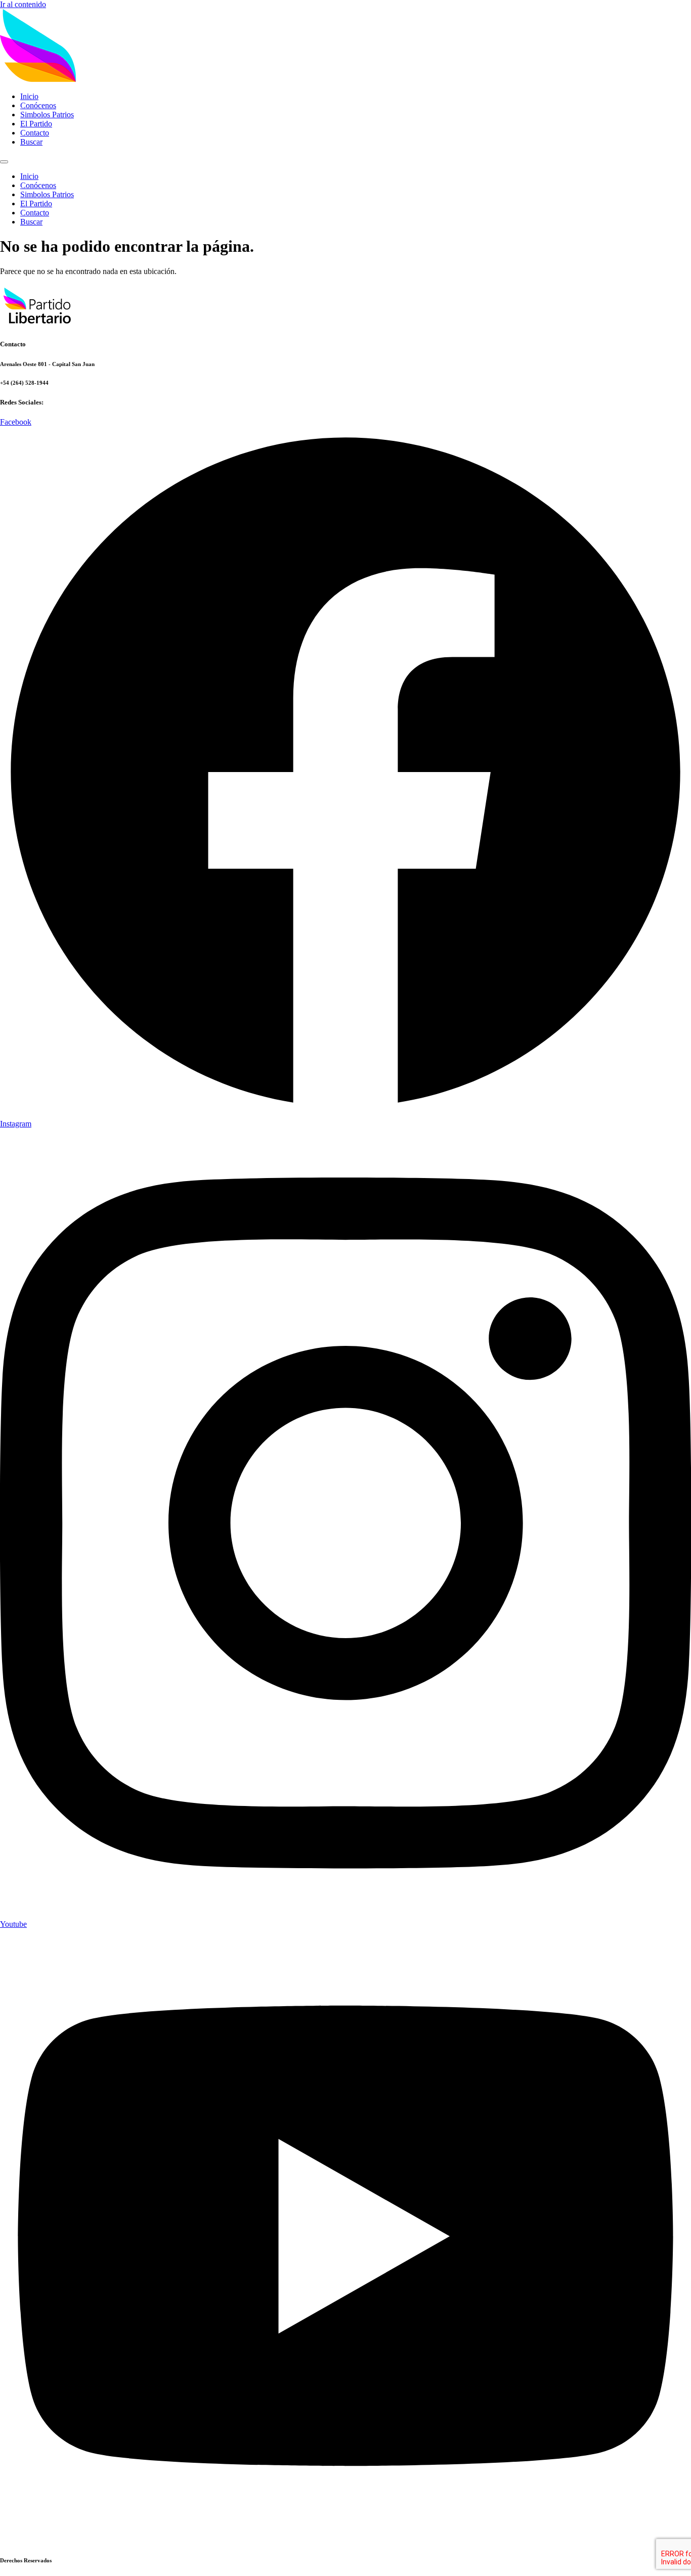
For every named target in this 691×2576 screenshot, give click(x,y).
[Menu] (4, 162)
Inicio (29, 96)
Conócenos (38, 105)
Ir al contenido (23, 4)
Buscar (31, 142)
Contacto (35, 133)
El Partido (36, 124)
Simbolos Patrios (47, 115)
